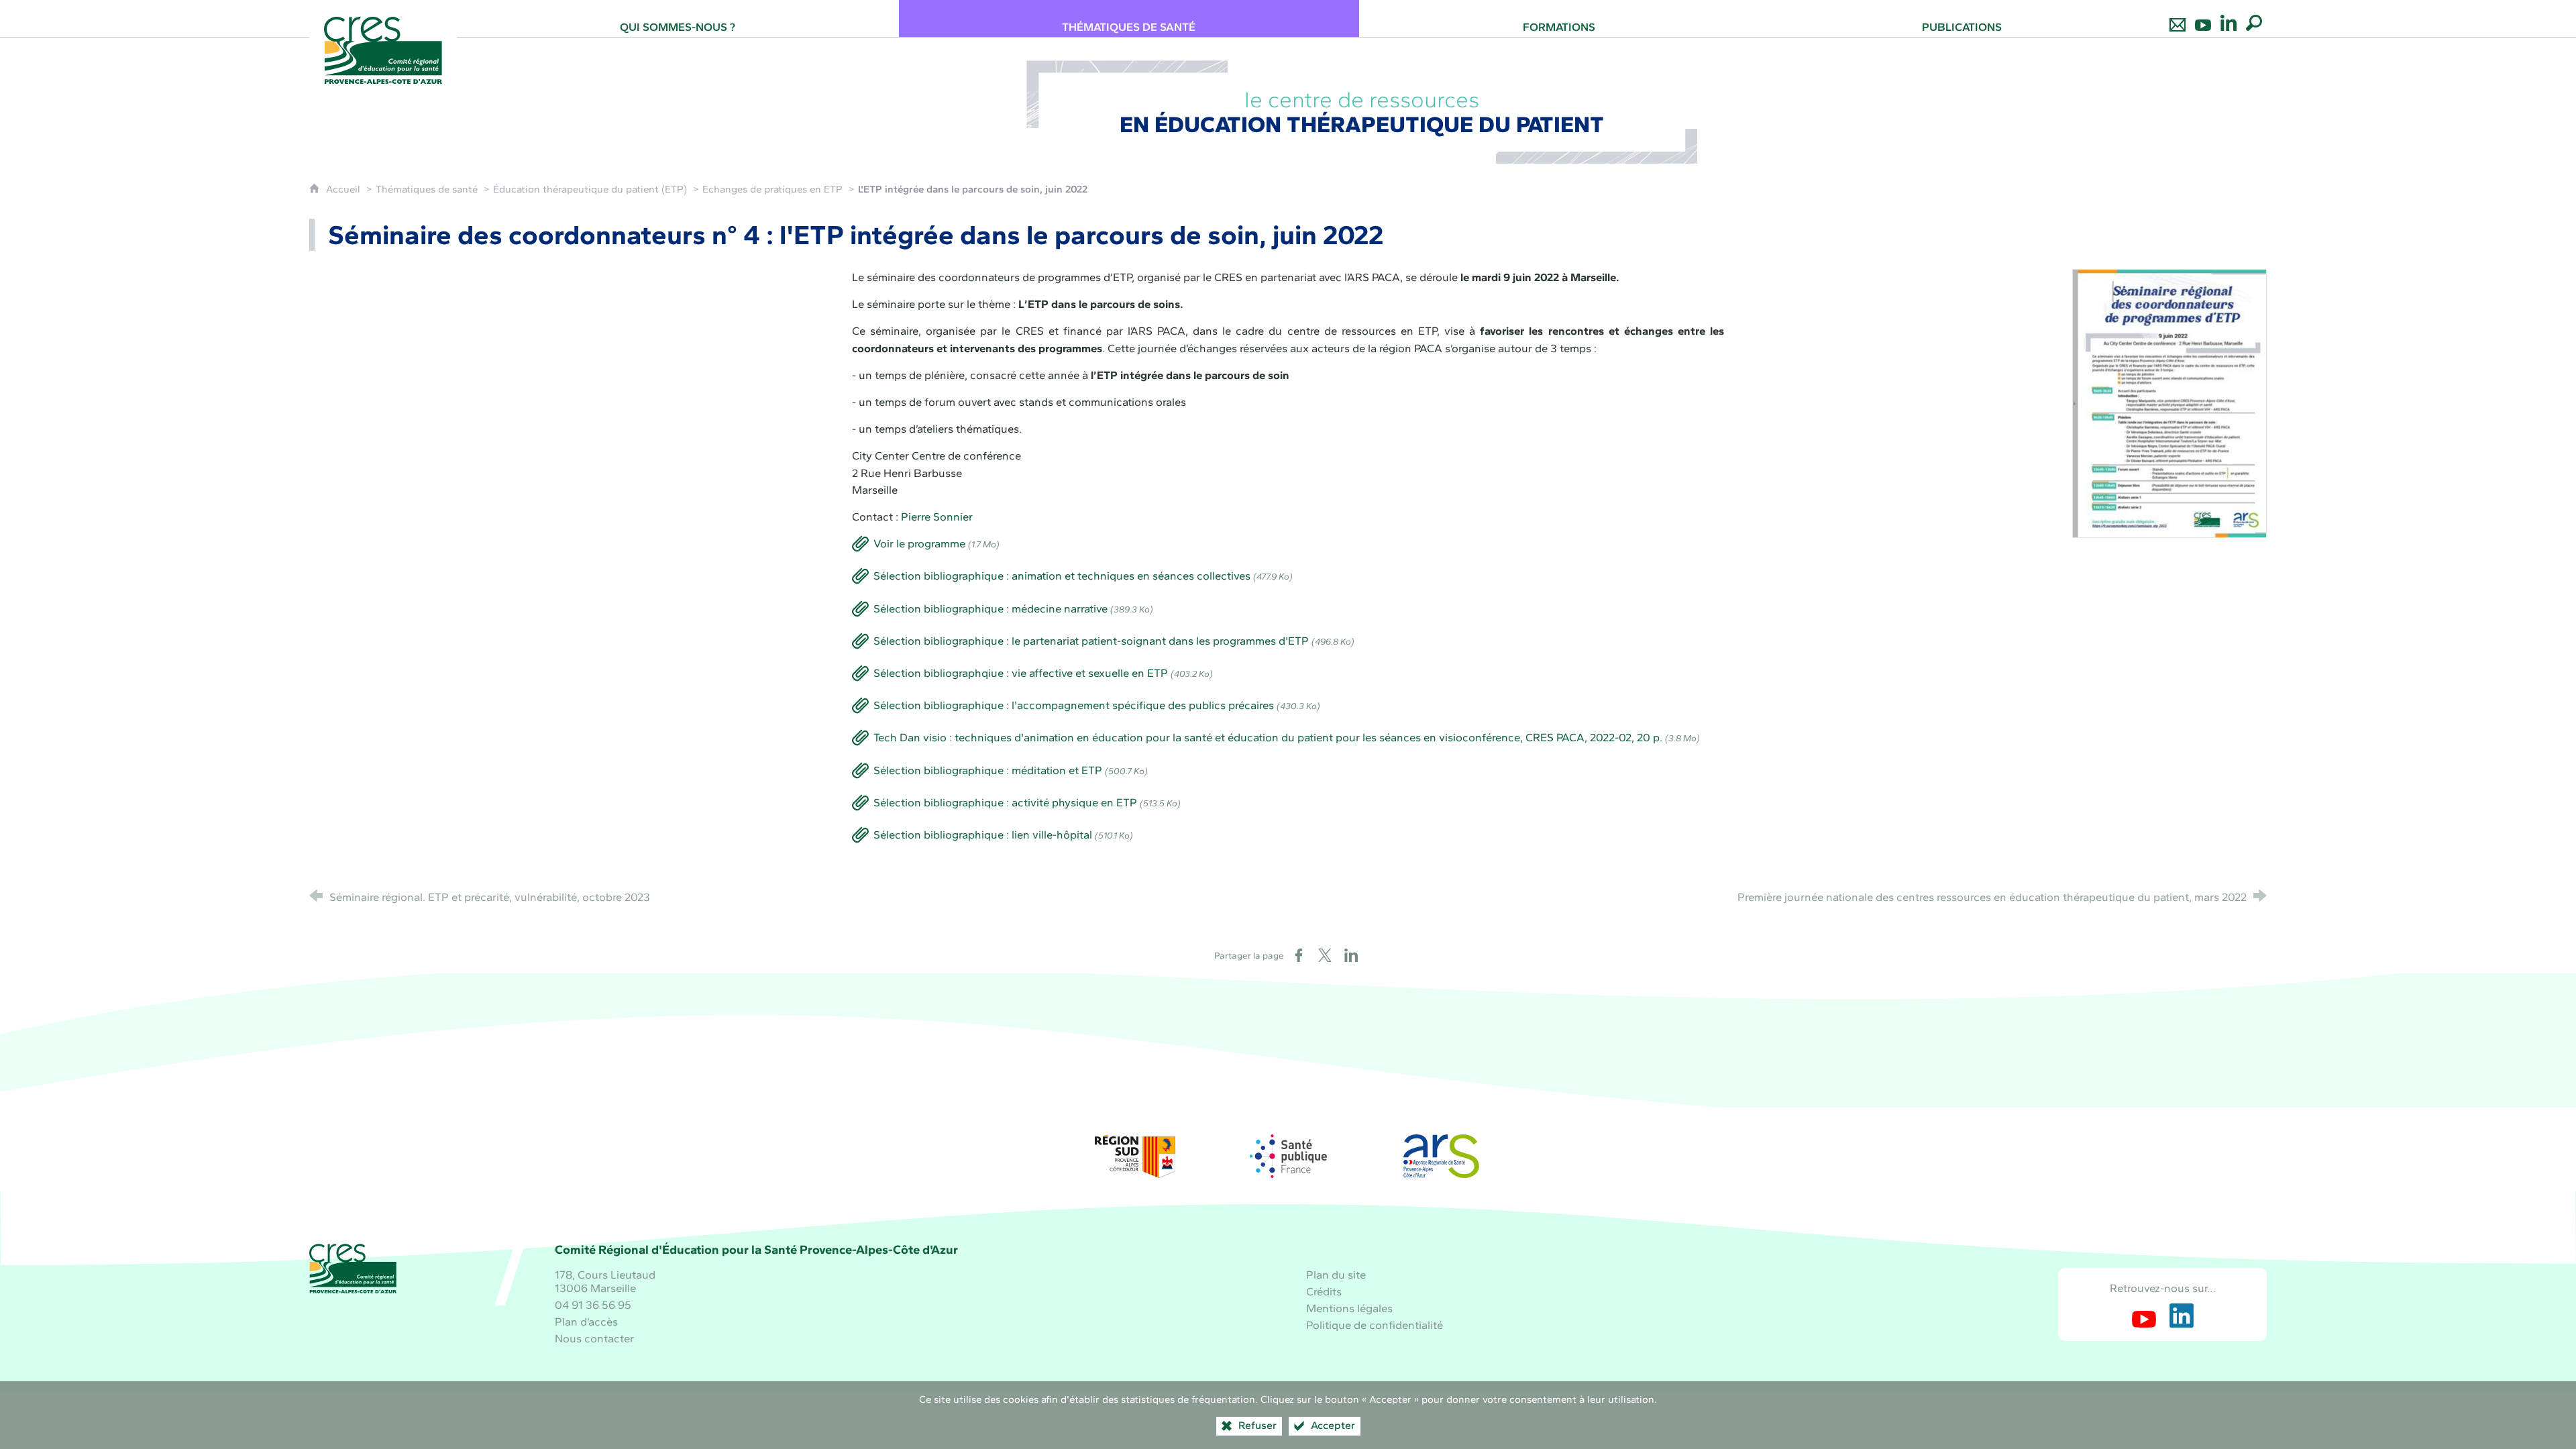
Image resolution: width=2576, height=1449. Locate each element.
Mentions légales (1349, 1308)
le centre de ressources (1362, 112)
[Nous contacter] (2178, 18)
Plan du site (1336, 1275)
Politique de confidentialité (1375, 1325)
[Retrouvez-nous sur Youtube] (2203, 18)
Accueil (344, 189)
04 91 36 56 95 (593, 1305)
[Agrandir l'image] (2170, 402)
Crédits (1324, 1291)
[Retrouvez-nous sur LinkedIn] (2229, 18)
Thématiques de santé (427, 189)
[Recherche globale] (2254, 18)
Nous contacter (594, 1338)
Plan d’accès (586, 1322)
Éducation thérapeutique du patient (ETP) (590, 189)
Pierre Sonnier (937, 517)
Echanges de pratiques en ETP (772, 189)
